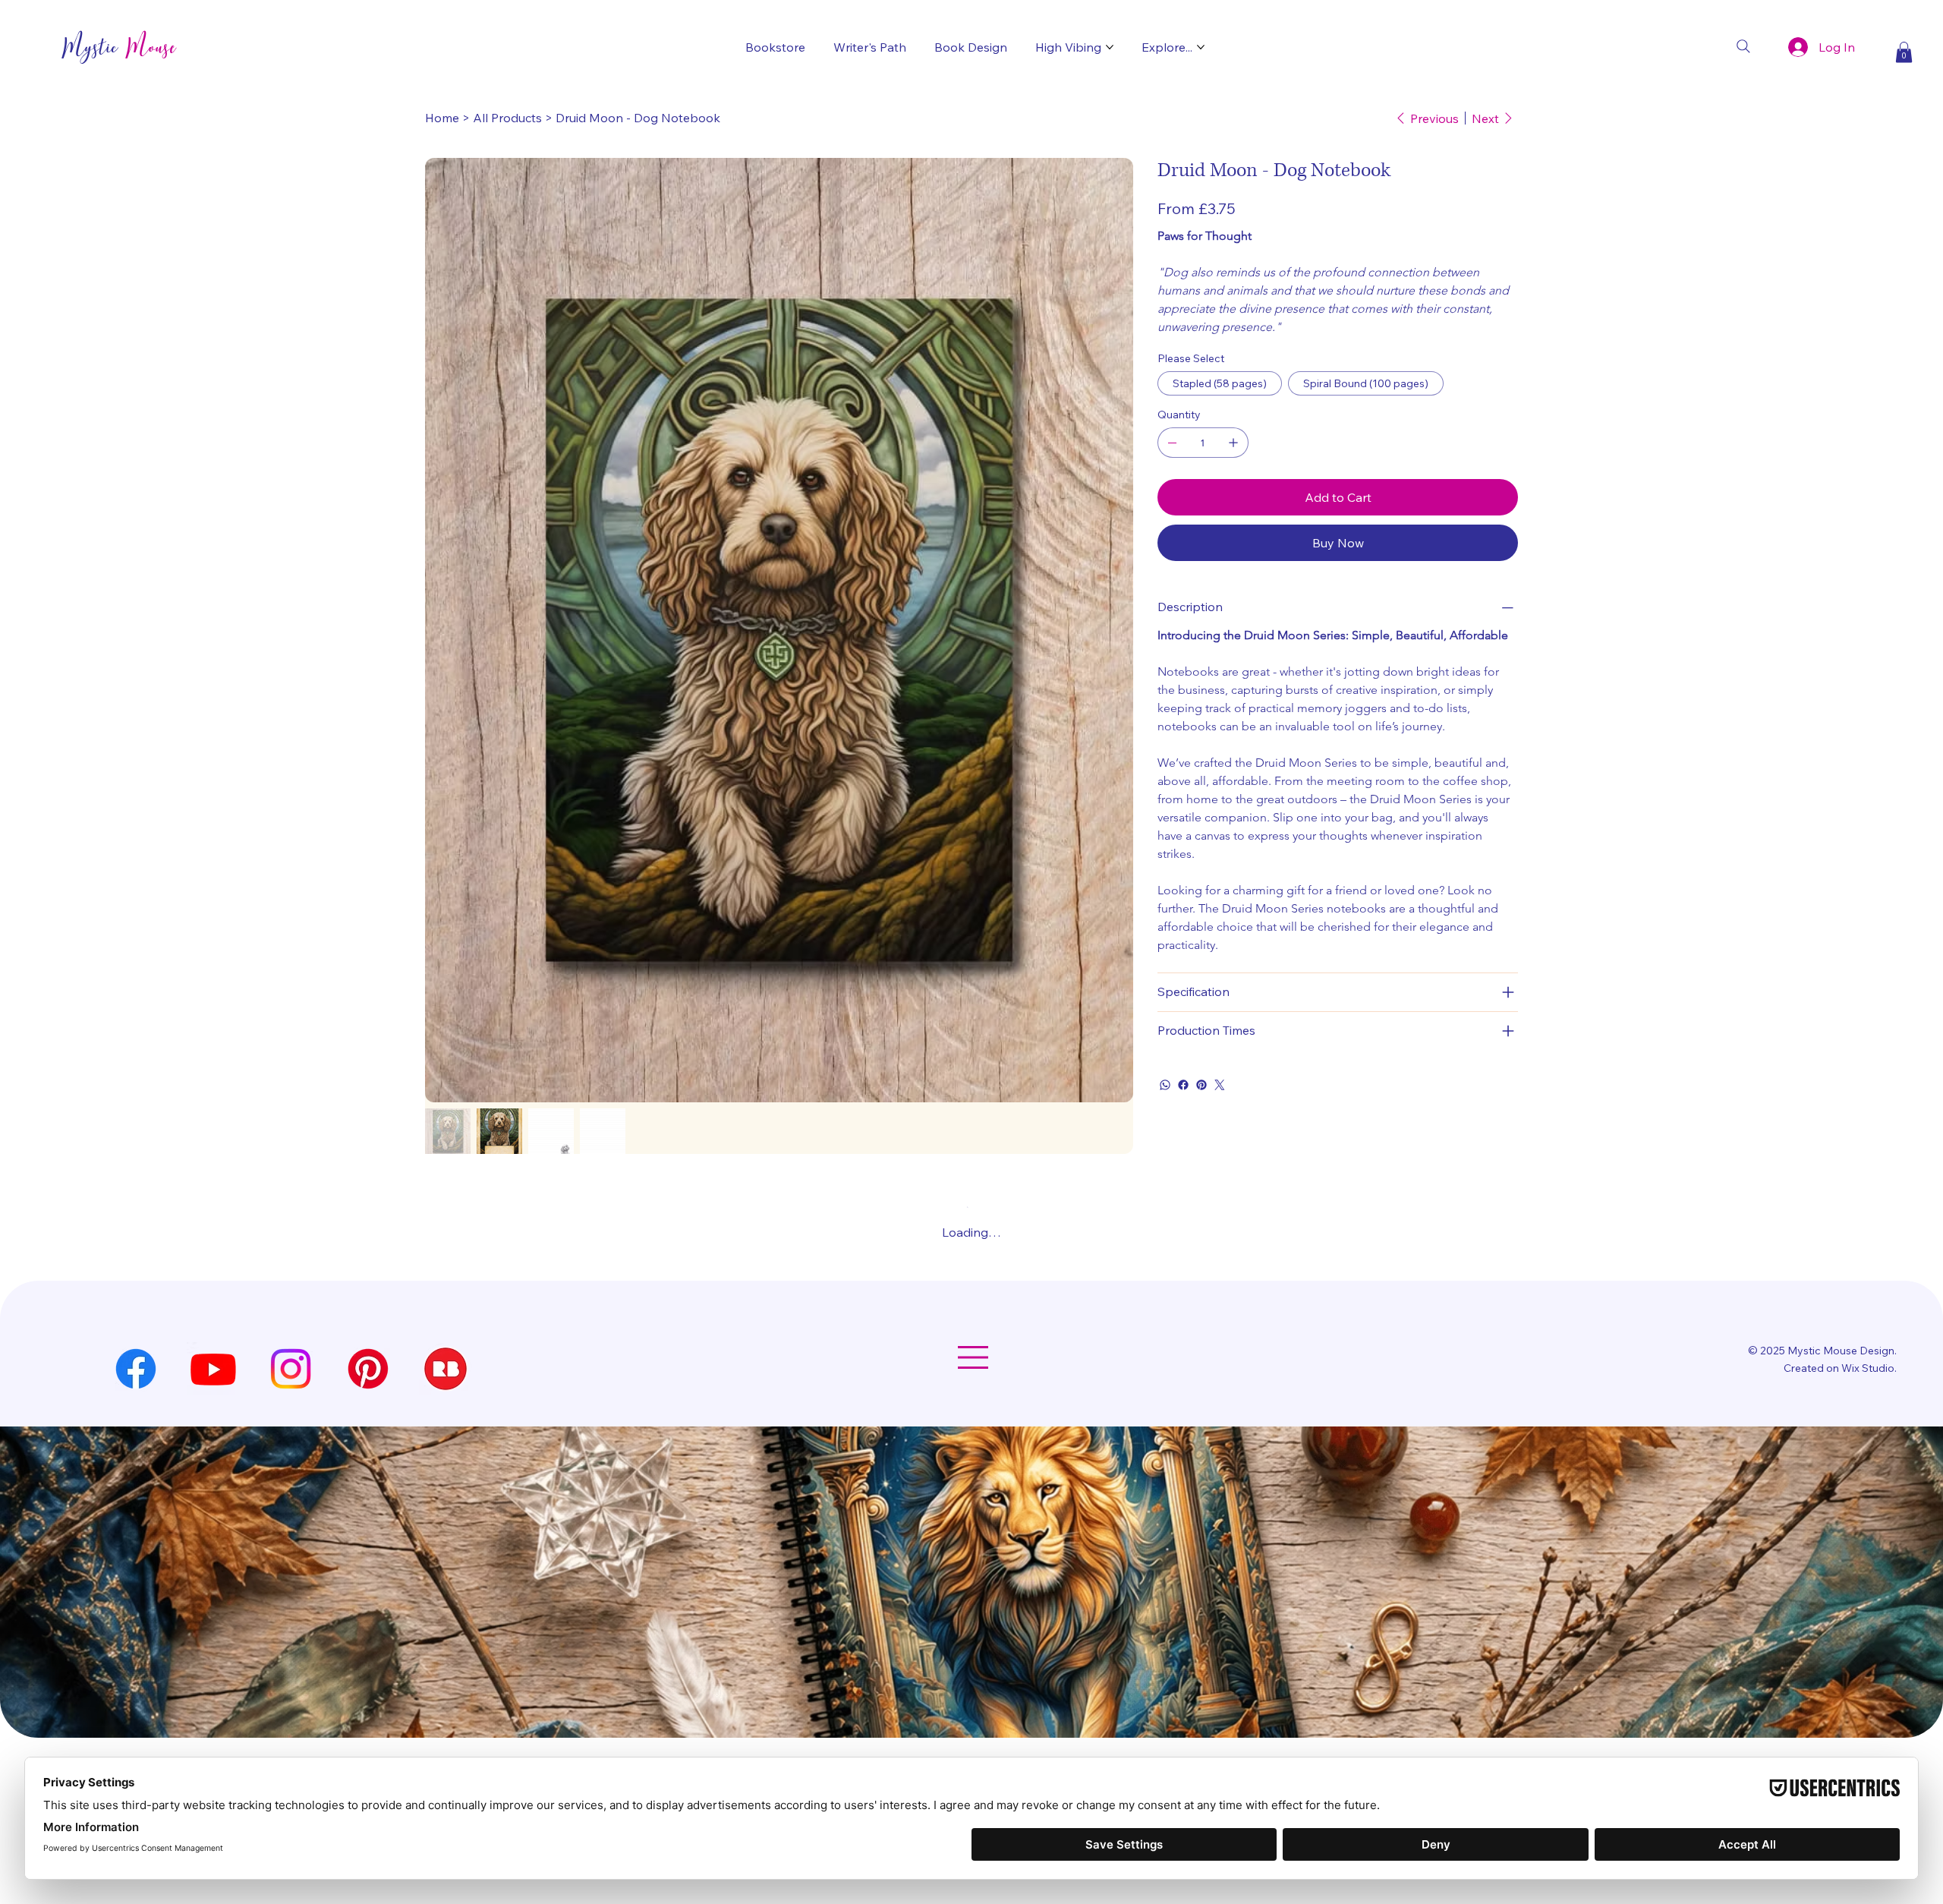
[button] (1904, 52)
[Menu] (972, 1634)
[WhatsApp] (1165, 1103)
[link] (1235, 197)
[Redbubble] (446, 1646)
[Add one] (1233, 461)
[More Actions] (1508, 1406)
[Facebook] (1183, 1103)
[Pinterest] (1201, 1103)
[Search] (1743, 46)
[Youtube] (213, 1646)
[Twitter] (1220, 1103)
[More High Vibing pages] (1110, 47)
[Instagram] (291, 1646)
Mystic (119, 47)
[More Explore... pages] (1201, 47)
